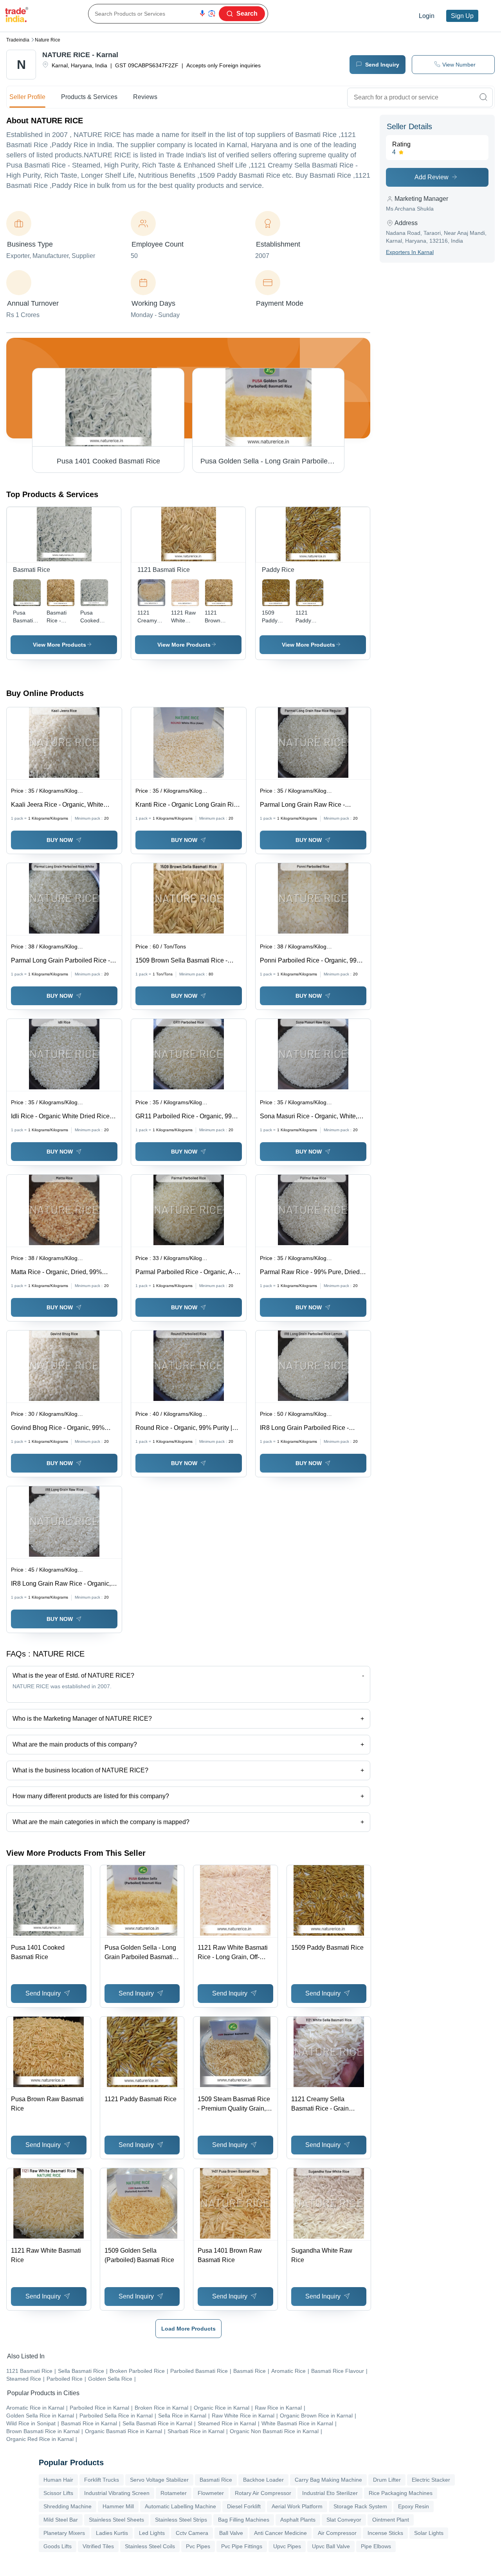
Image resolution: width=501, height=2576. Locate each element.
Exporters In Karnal (410, 252)
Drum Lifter (387, 2480)
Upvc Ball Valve (331, 2546)
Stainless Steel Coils (150, 2546)
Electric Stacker (431, 2480)
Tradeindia (18, 40)
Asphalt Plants (298, 2520)
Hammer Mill (118, 2506)
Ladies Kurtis (112, 2533)
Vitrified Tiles (98, 2546)
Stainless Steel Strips (181, 2520)
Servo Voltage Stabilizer (159, 2480)
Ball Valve (231, 2533)
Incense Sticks (385, 2533)
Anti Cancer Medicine (280, 2533)
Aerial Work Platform (297, 2506)
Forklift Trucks (102, 2480)
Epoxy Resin (414, 2506)
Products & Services (89, 97)
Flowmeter (211, 2493)
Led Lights (152, 2533)
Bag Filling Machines (244, 2520)
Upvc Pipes (287, 2546)
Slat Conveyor (344, 2520)
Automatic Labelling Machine (180, 2506)
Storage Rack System (360, 2506)
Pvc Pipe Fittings (242, 2546)
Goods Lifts (58, 2546)
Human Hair (58, 2480)
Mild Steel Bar (61, 2520)
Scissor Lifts (58, 2493)
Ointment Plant (391, 2520)
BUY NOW (60, 840)
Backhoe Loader (263, 2480)
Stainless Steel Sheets (116, 2520)
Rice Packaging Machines (401, 2493)
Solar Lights (429, 2533)
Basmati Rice (216, 2480)
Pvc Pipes (198, 2546)
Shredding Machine (68, 2506)
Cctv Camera (192, 2533)
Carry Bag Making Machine (328, 2480)
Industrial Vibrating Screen (117, 2493)
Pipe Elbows (376, 2546)
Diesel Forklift (244, 2506)
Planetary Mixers (64, 2533)
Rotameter (174, 2493)
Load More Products (188, 2329)
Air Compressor (337, 2533)
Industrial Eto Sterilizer (330, 2493)
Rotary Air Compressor (263, 2493)
